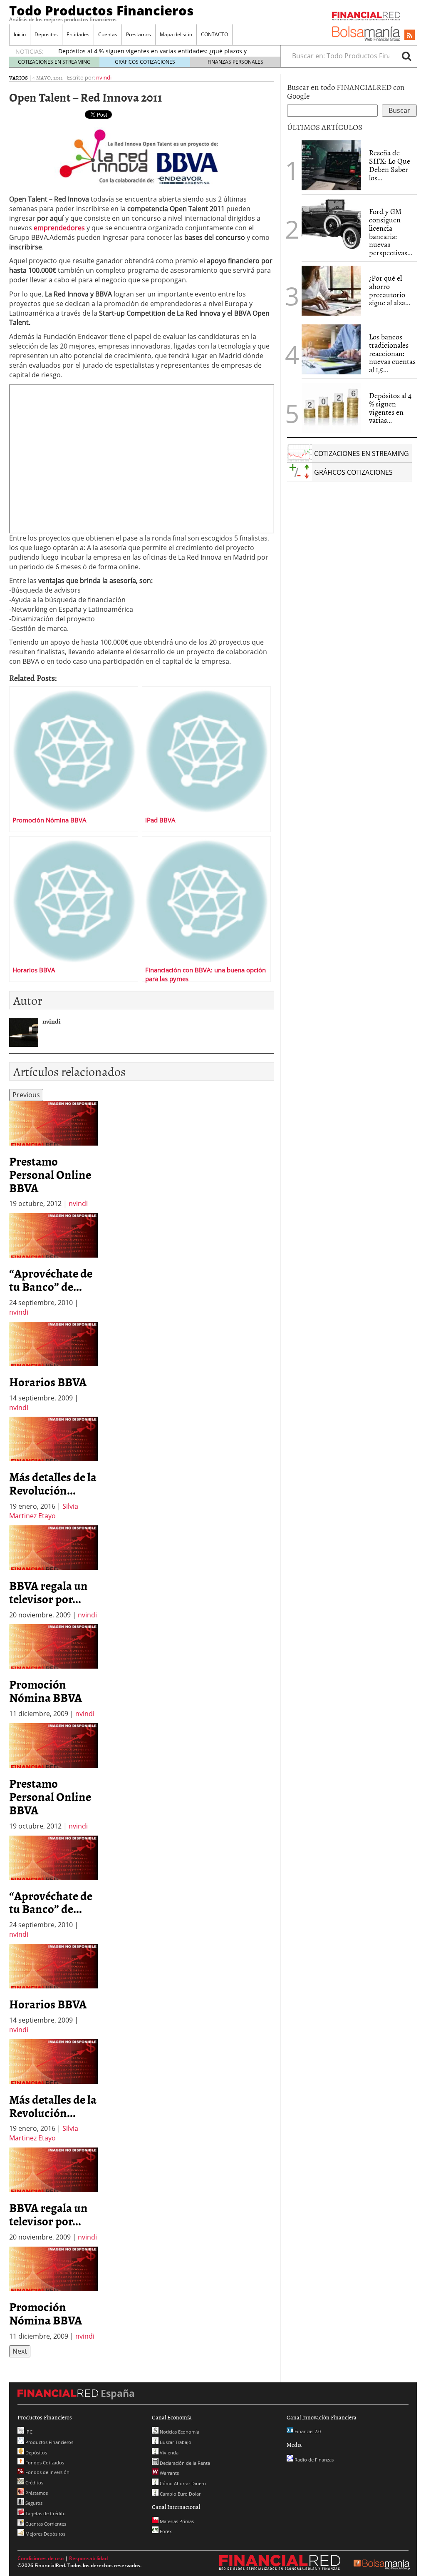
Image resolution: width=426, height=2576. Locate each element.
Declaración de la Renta (184, 2463)
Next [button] (20, 2351)
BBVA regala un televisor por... (48, 1592)
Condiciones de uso (41, 2558)
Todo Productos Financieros (102, 10)
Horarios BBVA (48, 1382)
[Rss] (410, 35)
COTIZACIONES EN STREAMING (54, 62)
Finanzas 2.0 (307, 2431)
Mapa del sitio (176, 34)
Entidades (78, 34)
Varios (19, 77)
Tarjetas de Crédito (45, 2513)
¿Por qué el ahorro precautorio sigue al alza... (390, 290)
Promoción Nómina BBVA (46, 1691)
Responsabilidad (88, 2558)
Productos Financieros (49, 2442)
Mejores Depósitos (45, 2534)
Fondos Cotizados (44, 2463)
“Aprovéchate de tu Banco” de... (51, 1280)
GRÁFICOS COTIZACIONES (145, 62)
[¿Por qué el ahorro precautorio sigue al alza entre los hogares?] (331, 291)
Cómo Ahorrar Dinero (182, 2483)
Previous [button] (26, 1095)
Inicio (20, 34)
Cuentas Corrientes (45, 2524)
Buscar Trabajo (175, 2442)
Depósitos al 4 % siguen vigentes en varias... (390, 408)
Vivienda (168, 2453)
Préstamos (36, 2493)
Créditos (34, 2483)
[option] (53, 1155)
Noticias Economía (179, 2432)
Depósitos (36, 2453)
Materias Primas (176, 2521)
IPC (28, 2432)
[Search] (406, 56)
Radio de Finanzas (313, 2460)
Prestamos (139, 34)
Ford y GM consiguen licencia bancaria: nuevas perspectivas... (391, 232)
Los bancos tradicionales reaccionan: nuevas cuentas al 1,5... (392, 353)
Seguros (33, 2503)
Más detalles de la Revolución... (53, 1483)
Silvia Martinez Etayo (44, 1511)
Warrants (169, 2473)
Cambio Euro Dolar (180, 2494)
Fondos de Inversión (47, 2472)
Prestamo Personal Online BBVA (50, 1174)
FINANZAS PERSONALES (235, 62)
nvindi (104, 77)
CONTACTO (214, 34)
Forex (165, 2531)
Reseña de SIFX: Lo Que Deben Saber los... (390, 165)
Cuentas (108, 34)
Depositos (46, 34)
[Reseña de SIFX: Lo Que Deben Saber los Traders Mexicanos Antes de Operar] (331, 165)
